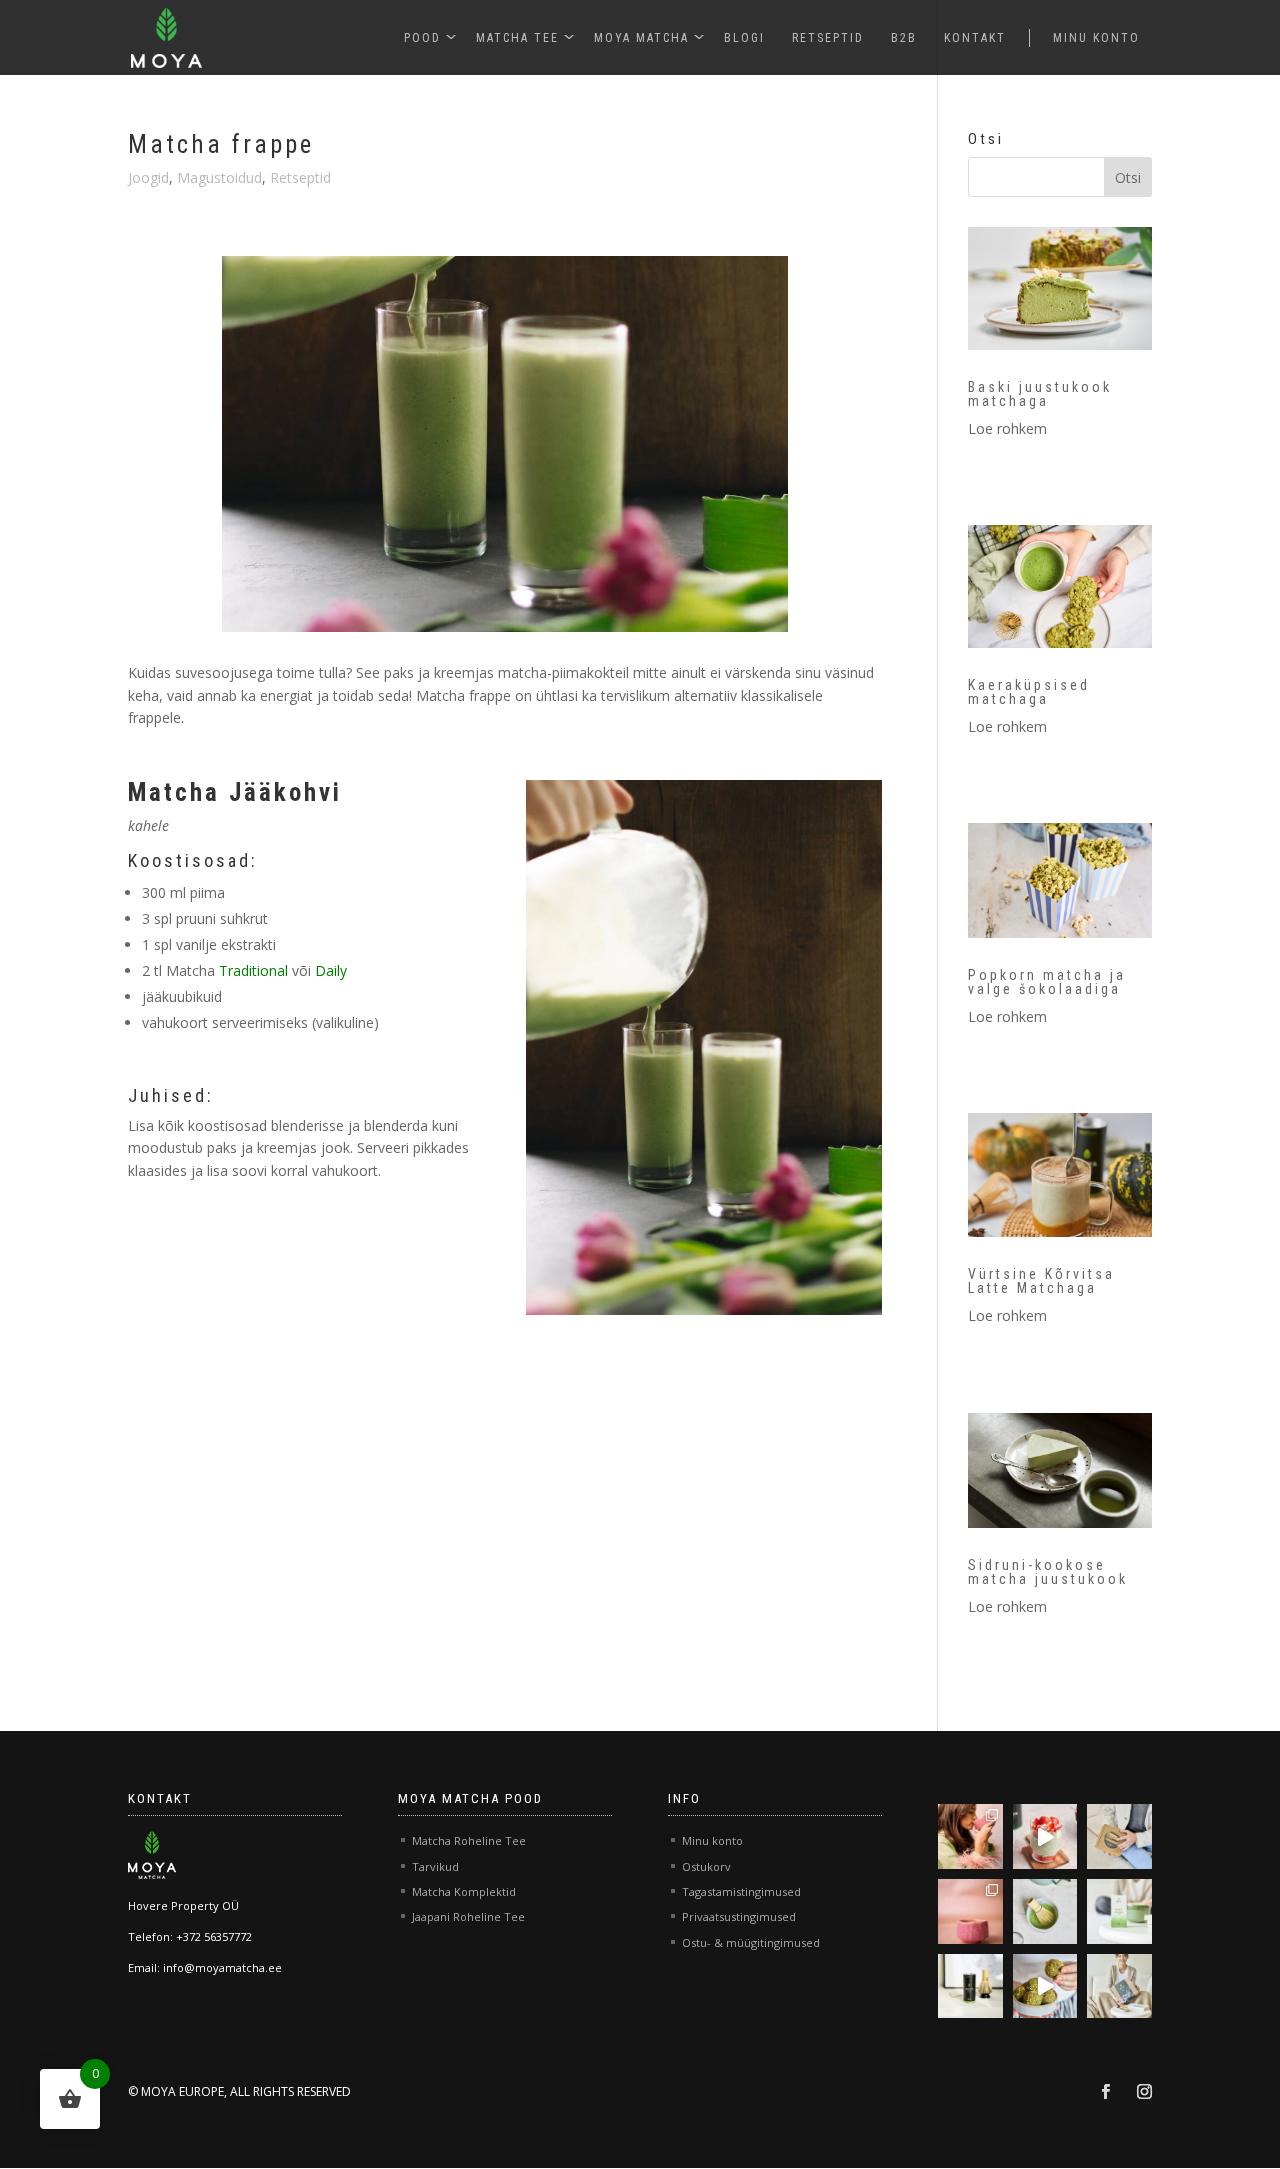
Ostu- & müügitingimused (751, 1942)
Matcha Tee (517, 38)
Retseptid (828, 38)
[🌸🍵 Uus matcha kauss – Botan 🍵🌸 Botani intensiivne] (970, 1911)
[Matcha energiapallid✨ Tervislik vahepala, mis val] (1045, 1986)
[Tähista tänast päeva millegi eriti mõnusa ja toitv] (1045, 1836)
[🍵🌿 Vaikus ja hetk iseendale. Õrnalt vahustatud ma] (1045, 1911)
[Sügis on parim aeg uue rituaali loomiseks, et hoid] (1119, 1986)
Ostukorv (706, 1866)
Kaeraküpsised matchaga (1029, 692)
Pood (422, 38)
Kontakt (975, 38)
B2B (904, 38)
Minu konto (1096, 38)
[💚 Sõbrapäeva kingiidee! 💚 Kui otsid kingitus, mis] (1119, 1836)
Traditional (253, 970)
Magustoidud (219, 177)
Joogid (148, 177)
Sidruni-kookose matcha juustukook (1048, 1572)
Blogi (744, 38)
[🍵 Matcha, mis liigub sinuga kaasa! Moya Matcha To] (1119, 1911)
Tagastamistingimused (741, 1891)
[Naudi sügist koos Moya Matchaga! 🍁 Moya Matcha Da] (970, 1986)
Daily (331, 970)
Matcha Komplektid (464, 1891)
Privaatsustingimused (739, 1916)
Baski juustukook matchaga (1040, 394)
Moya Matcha (641, 38)
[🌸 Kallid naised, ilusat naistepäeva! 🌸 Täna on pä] (970, 1836)
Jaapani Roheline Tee (468, 1916)
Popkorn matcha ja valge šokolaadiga (1047, 982)
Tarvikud (435, 1866)
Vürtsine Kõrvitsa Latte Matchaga (1041, 1281)
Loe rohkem (1007, 428)
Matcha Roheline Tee (469, 1840)
